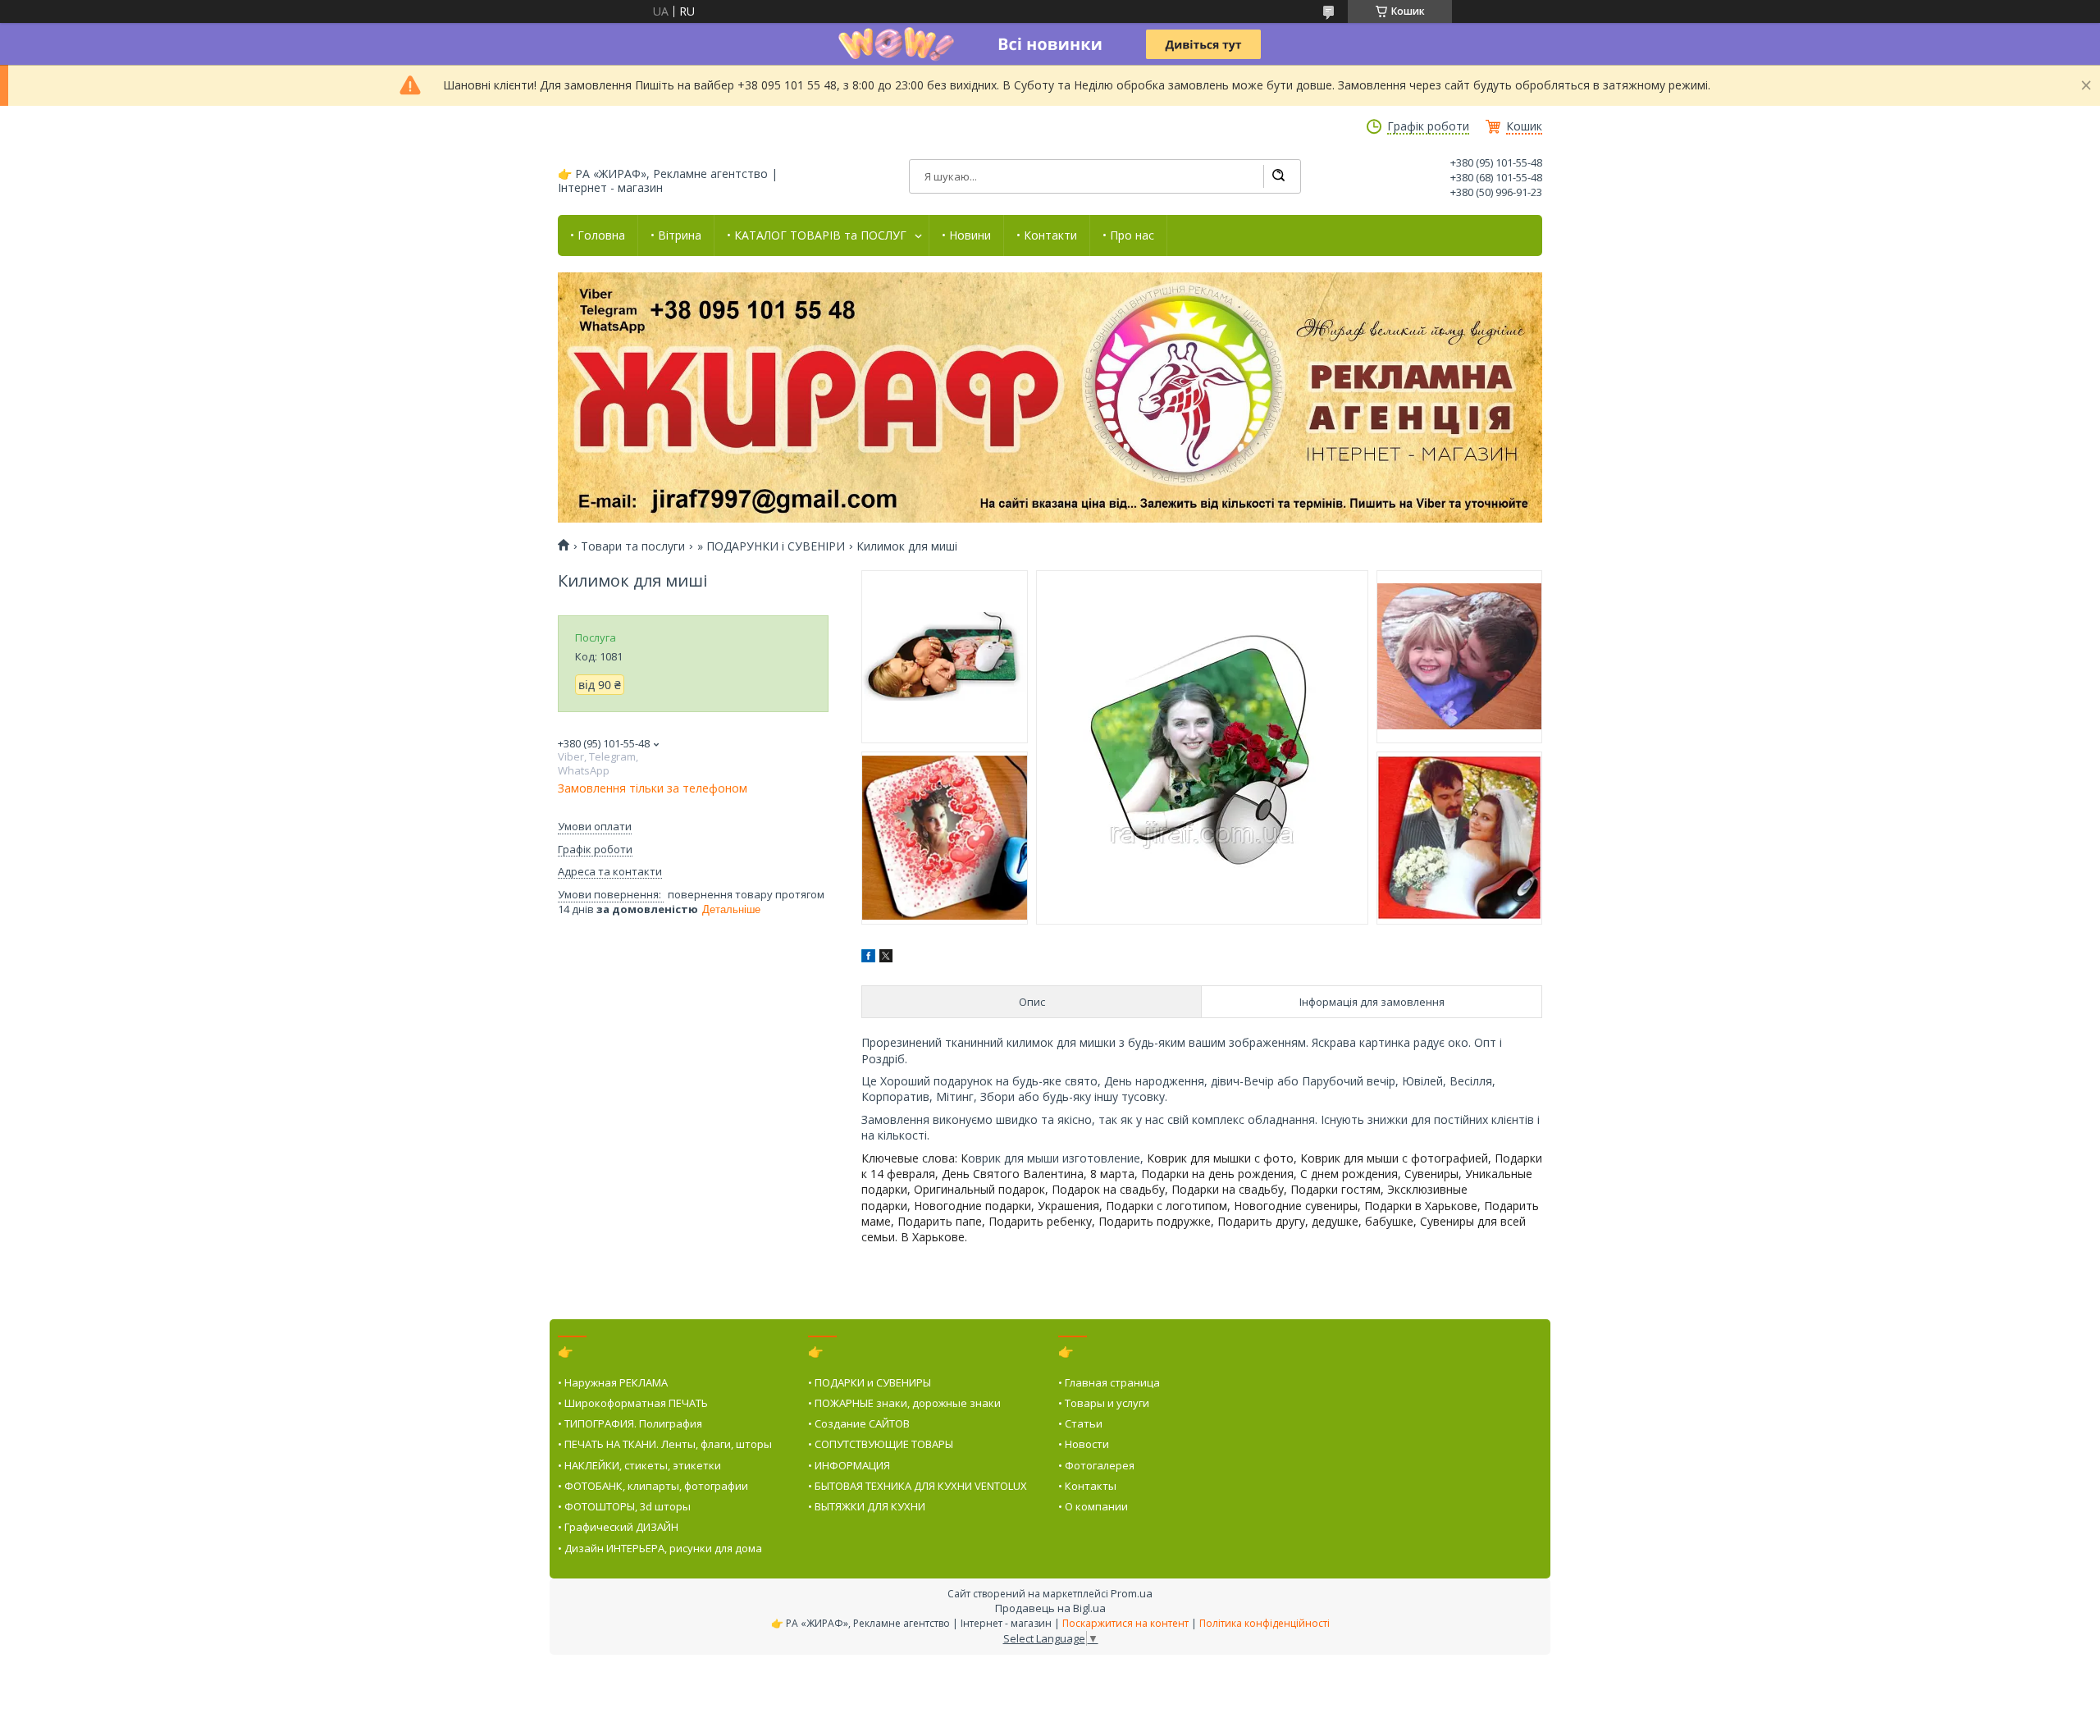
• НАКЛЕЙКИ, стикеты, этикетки (639, 1465)
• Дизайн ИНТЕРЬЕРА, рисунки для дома (660, 1548)
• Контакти (1047, 235)
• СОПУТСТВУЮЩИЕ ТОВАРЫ (881, 1444)
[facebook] (868, 958)
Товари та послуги (633, 546)
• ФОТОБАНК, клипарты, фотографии (653, 1486)
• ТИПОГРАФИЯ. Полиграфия (630, 1423)
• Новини (966, 235)
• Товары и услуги (1104, 1403)
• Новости (1084, 1444)
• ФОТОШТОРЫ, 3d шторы (624, 1506)
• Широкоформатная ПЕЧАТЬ (633, 1403)
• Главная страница (1109, 1382)
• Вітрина (676, 235)
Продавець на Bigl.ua (1050, 1608)
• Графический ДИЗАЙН (618, 1527)
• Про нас (1128, 235)
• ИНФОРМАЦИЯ (849, 1465)
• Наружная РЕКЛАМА (613, 1382)
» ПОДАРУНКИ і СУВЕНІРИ (771, 546)
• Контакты (1087, 1486)
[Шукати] (1278, 176)
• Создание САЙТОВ (859, 1423)
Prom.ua (1132, 1593)
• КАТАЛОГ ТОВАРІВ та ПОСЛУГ (817, 235)
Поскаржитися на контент (1125, 1623)
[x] (886, 958)
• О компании (1093, 1506)
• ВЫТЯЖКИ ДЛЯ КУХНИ (867, 1506)
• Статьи (1080, 1423)
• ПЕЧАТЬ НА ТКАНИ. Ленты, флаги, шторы (665, 1444)
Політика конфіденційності (1265, 1623)
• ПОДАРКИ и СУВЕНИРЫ (870, 1382)
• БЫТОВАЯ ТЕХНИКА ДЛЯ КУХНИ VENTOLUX (918, 1486)
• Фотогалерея (1096, 1465)
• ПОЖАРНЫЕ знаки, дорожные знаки (904, 1403)
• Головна (598, 235)
